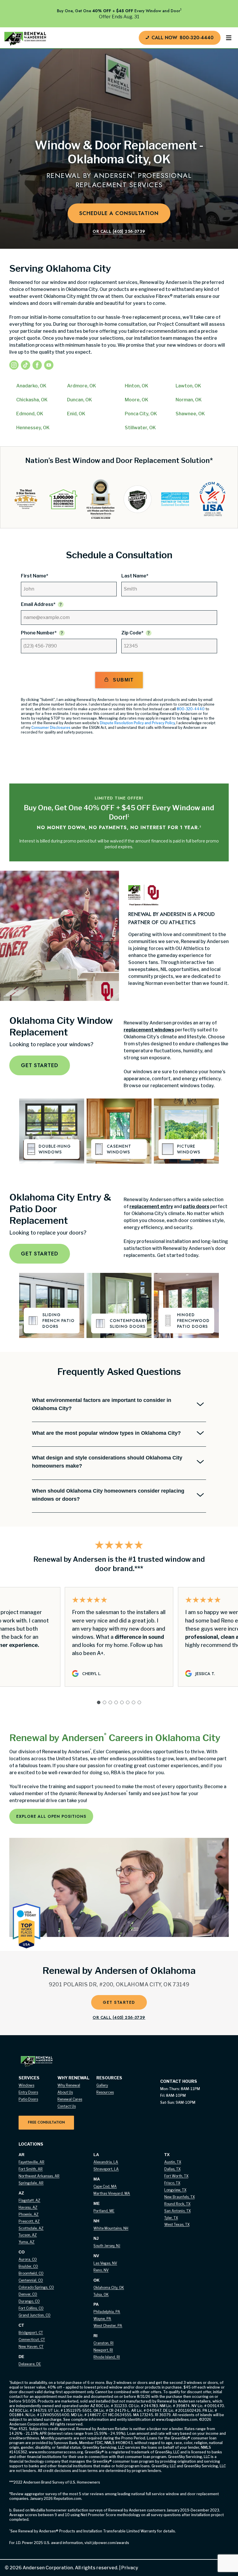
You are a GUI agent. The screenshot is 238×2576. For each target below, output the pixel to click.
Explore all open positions (51, 1816)
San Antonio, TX (177, 2211)
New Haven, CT (31, 2347)
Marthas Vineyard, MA (112, 2193)
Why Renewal (69, 2085)
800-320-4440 (191, 709)
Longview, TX (175, 2190)
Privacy (128, 2568)
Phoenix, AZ (29, 2214)
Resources (105, 2092)
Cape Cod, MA (105, 2186)
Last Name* (135, 576)
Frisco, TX (172, 2183)
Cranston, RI (103, 2343)
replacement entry (151, 1206)
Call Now (183, 38)
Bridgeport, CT (31, 2333)
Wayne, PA (102, 2319)
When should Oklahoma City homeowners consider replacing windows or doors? (108, 1495)
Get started (40, 1065)
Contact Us (67, 2106)
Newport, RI (103, 2350)
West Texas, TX (177, 2225)
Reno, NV (101, 2270)
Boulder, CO (28, 2266)
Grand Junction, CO (35, 2315)
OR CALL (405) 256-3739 (119, 2017)
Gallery (102, 2085)
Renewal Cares (70, 2099)
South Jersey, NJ (107, 2246)
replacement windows (149, 1030)
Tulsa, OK (101, 2295)
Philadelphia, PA (107, 2312)
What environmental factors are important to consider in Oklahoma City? (102, 1404)
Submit (123, 680)
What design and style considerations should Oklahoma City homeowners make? (107, 1462)
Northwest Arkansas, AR (39, 2176)
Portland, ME (104, 2211)
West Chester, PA (108, 2326)
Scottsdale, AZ (31, 2228)
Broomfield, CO (31, 2273)
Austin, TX (173, 2162)
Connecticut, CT (32, 2340)
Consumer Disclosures (51, 728)
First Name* (35, 576)
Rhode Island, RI (107, 2357)
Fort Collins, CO (31, 2308)
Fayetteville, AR (31, 2162)
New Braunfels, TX (180, 2197)
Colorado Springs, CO (36, 2287)
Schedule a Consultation (119, 213)
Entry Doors (28, 2092)
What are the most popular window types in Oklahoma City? (106, 1433)
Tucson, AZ (28, 2235)
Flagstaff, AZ (29, 2200)
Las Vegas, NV (105, 2263)
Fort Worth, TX (176, 2176)
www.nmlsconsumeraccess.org (56, 2452)
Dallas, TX (172, 2169)
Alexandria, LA (106, 2162)
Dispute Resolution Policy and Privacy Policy (137, 723)
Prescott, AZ (29, 2221)
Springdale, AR (31, 2183)
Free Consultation (46, 2122)
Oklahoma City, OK (109, 2288)
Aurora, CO (28, 2259)
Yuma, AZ (27, 2242)
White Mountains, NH (111, 2228)
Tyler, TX (171, 2218)
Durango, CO (29, 2301)
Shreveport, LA (106, 2169)
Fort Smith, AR (31, 2169)
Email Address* (38, 604)
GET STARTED (119, 2002)
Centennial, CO (31, 2280)
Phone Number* (39, 633)
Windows (26, 2085)
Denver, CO (28, 2294)
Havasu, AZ (28, 2207)
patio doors (196, 1206)
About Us (65, 2092)
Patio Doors (28, 2099)
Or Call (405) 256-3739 (119, 231)
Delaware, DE (30, 2364)
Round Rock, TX (177, 2204)
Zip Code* (132, 633)
